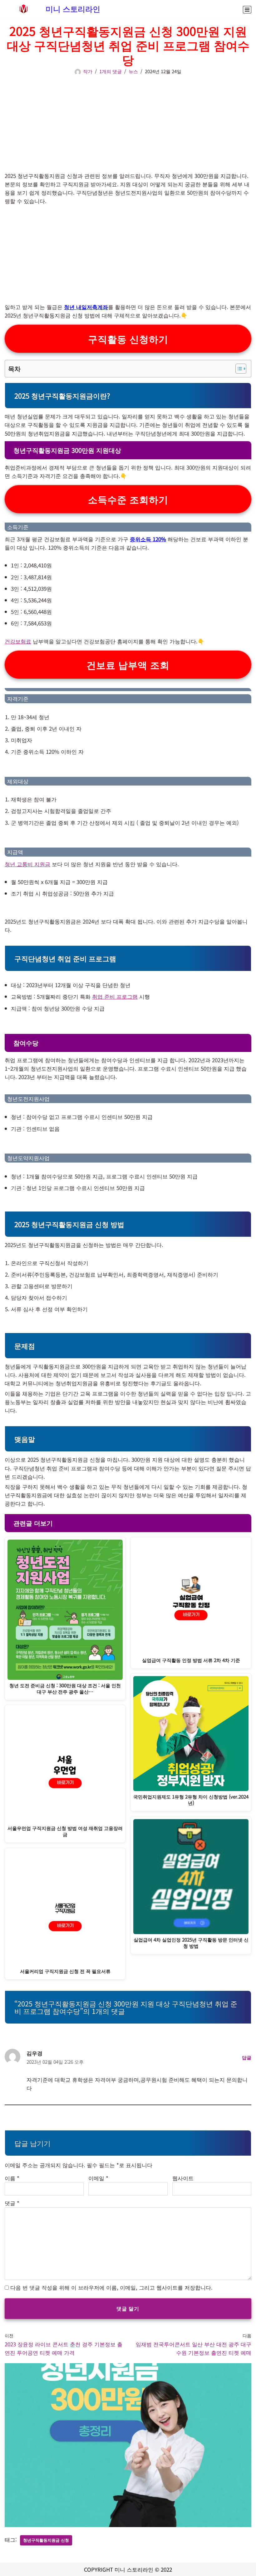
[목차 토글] (238, 369)
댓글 (12, 2203)
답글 (247, 2057)
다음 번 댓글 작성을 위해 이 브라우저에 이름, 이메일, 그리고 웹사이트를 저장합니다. (111, 2287)
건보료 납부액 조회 (128, 665)
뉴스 (133, 71)
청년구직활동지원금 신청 (46, 2540)
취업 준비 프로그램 (115, 996)
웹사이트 (183, 2178)
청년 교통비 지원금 (27, 864)
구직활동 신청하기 (128, 339)
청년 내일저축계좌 (86, 307)
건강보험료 (18, 641)
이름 (12, 2178)
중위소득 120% (148, 539)
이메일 (98, 2178)
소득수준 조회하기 (128, 499)
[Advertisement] (128, 119)
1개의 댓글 (111, 71)
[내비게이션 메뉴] (247, 10)
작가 (88, 71)
